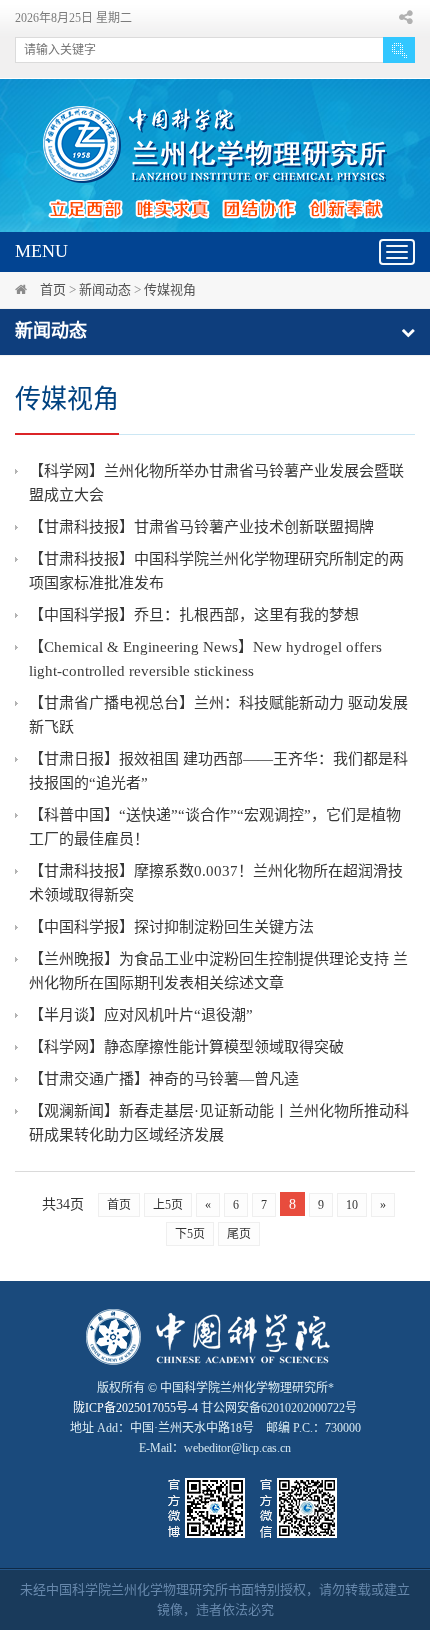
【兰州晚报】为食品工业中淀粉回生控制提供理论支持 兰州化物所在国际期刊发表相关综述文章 (218, 971)
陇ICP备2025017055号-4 (135, 1408)
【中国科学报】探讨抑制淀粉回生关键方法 (171, 927)
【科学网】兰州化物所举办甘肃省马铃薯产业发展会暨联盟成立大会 (216, 483)
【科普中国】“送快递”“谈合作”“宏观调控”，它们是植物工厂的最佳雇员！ (215, 827)
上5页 (168, 1205)
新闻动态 (105, 289)
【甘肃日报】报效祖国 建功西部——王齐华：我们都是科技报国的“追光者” (218, 771)
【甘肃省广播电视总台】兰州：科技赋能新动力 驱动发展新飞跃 (218, 715)
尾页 (239, 1234)
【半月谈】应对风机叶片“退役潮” (141, 1015)
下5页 (190, 1234)
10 (352, 1205)
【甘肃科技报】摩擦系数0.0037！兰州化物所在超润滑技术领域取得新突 (216, 883)
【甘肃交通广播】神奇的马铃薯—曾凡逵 (164, 1079)
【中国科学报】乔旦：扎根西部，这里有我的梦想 (194, 615)
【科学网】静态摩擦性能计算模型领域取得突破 (186, 1047)
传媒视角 (170, 289)
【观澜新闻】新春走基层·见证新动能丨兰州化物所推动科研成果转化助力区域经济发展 (219, 1123)
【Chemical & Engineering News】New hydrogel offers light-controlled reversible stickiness (205, 659)
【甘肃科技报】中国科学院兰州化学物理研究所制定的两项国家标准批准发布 (216, 571)
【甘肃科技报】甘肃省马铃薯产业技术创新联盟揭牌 (201, 527)
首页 (53, 289)
